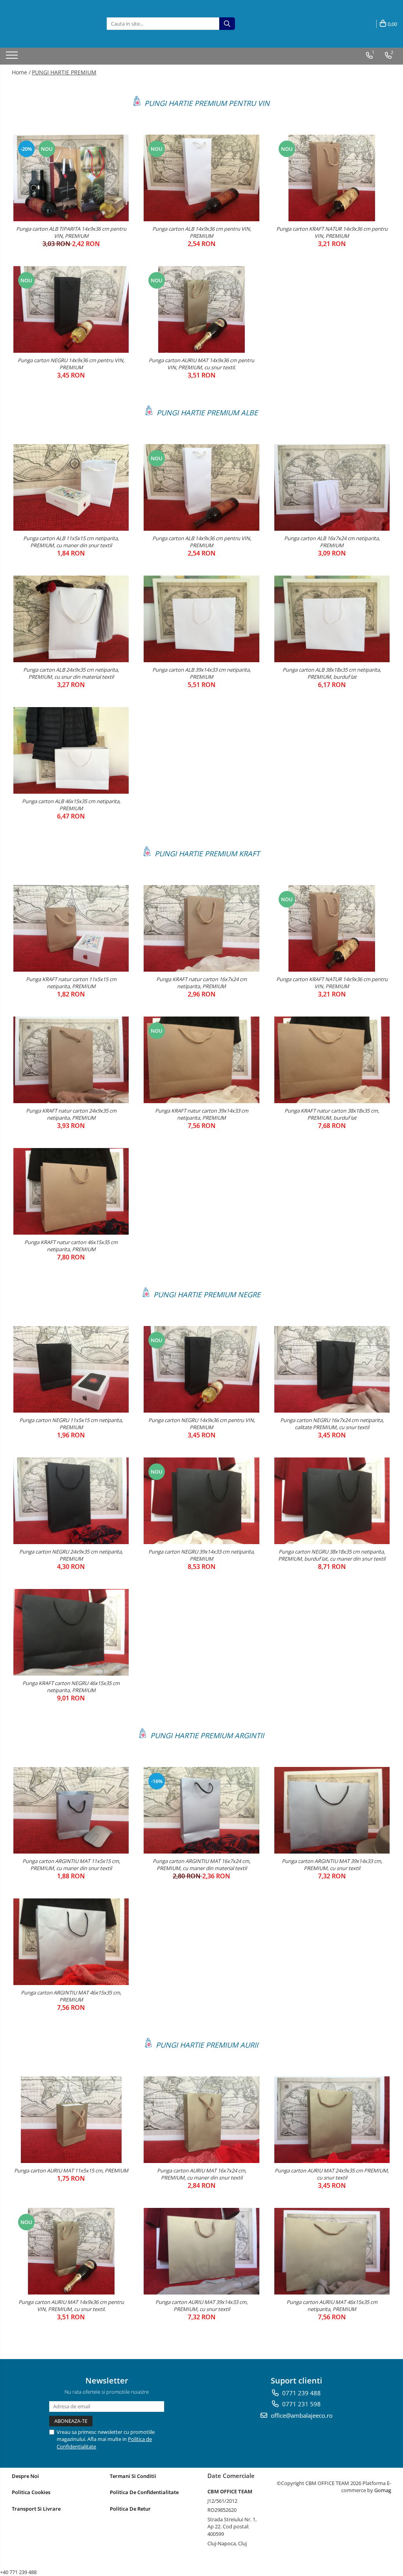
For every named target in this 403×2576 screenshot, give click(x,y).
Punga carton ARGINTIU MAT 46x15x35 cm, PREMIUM (71, 1996)
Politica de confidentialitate (144, 2492)
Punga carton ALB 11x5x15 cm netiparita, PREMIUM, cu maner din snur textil (71, 542)
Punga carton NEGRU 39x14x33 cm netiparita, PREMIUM (201, 1555)
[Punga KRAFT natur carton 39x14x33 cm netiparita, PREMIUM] (201, 1060)
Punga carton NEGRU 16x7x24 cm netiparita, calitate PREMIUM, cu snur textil (332, 1424)
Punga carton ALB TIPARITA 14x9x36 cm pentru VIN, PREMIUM (71, 232)
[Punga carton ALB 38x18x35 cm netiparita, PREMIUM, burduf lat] (332, 619)
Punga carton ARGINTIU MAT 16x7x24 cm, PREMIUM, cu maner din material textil (201, 1865)
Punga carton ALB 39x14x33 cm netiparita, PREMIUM (201, 673)
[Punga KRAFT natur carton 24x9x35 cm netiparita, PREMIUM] (71, 1060)
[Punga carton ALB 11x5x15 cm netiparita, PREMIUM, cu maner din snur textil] (71, 487)
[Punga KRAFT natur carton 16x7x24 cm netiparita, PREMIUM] (201, 928)
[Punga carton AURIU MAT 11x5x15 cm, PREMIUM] (71, 2120)
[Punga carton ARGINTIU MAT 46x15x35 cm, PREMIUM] (71, 1942)
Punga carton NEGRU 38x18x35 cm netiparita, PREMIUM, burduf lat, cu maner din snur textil (332, 1555)
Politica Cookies (31, 2492)
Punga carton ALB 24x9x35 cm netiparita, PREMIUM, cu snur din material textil (71, 673)
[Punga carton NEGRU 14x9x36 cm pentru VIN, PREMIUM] (71, 309)
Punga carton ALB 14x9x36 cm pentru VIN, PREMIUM (202, 232)
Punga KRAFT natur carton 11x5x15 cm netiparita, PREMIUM (71, 983)
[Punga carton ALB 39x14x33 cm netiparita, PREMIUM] (201, 619)
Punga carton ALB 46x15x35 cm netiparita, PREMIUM (71, 805)
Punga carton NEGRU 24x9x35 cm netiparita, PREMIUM (71, 1555)
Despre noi (25, 2476)
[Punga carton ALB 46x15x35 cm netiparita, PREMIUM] (71, 750)
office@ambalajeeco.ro (301, 2415)
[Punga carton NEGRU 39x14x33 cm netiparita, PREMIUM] (201, 1501)
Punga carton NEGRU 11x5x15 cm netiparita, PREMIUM (71, 1424)
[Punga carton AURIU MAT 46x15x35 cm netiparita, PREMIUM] (332, 2251)
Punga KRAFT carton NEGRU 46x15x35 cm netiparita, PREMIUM (71, 1687)
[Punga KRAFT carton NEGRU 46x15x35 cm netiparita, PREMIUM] (71, 1632)
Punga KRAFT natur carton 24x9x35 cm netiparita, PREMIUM (71, 1114)
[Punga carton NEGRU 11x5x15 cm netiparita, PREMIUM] (71, 1369)
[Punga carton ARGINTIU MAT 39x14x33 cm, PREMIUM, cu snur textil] (332, 1810)
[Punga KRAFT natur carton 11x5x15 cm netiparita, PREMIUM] (71, 928)
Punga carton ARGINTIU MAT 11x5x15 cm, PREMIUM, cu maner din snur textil (71, 1865)
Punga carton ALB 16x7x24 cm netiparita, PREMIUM (332, 542)
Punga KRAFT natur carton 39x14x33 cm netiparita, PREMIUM (202, 1114)
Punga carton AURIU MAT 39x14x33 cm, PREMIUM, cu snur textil (201, 2306)
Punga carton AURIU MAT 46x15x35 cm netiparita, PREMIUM (332, 2306)
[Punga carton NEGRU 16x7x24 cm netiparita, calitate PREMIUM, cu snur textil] (332, 1369)
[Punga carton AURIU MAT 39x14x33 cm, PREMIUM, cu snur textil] (201, 2251)
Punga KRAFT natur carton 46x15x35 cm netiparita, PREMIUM (71, 1246)
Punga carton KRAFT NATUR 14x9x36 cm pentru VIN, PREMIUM (332, 232)
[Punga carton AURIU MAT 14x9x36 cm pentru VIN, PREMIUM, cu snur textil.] (201, 309)
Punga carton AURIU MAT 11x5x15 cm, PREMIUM (71, 2170)
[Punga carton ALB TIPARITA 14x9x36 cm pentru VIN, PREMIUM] (71, 178)
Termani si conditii (133, 2476)
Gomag (382, 2490)
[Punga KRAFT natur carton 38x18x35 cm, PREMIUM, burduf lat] (332, 1060)
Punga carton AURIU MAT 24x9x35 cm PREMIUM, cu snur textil (332, 2174)
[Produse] (13, 57)
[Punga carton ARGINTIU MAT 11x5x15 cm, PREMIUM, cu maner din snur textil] (71, 1810)
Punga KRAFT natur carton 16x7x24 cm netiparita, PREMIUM (201, 983)
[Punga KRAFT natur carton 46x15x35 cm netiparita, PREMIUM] (71, 1191)
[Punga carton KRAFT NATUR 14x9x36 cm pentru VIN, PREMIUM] (332, 178)
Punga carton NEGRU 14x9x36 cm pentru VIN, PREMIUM (71, 364)
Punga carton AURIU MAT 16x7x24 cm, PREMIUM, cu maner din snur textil (202, 2174)
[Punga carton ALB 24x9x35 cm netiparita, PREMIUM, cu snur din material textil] (71, 619)
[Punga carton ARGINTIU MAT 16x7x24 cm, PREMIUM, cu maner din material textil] (201, 1810)
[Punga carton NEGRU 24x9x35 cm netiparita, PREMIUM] (71, 1501)
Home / (21, 72)
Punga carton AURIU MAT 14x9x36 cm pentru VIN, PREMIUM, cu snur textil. (201, 364)
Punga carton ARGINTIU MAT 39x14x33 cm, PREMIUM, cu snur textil (332, 1865)
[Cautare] (227, 24)
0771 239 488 (301, 2393)
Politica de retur (130, 2509)
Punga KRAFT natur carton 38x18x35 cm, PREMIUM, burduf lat (332, 1114)
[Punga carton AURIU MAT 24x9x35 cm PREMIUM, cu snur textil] (332, 2120)
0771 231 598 (301, 2404)
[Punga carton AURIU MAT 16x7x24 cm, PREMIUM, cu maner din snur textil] (201, 2120)
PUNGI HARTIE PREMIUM (64, 72)
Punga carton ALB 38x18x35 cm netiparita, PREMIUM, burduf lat (332, 673)
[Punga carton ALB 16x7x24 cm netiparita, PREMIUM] (332, 487)
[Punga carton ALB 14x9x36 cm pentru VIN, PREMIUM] (201, 178)
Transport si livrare (36, 2509)
